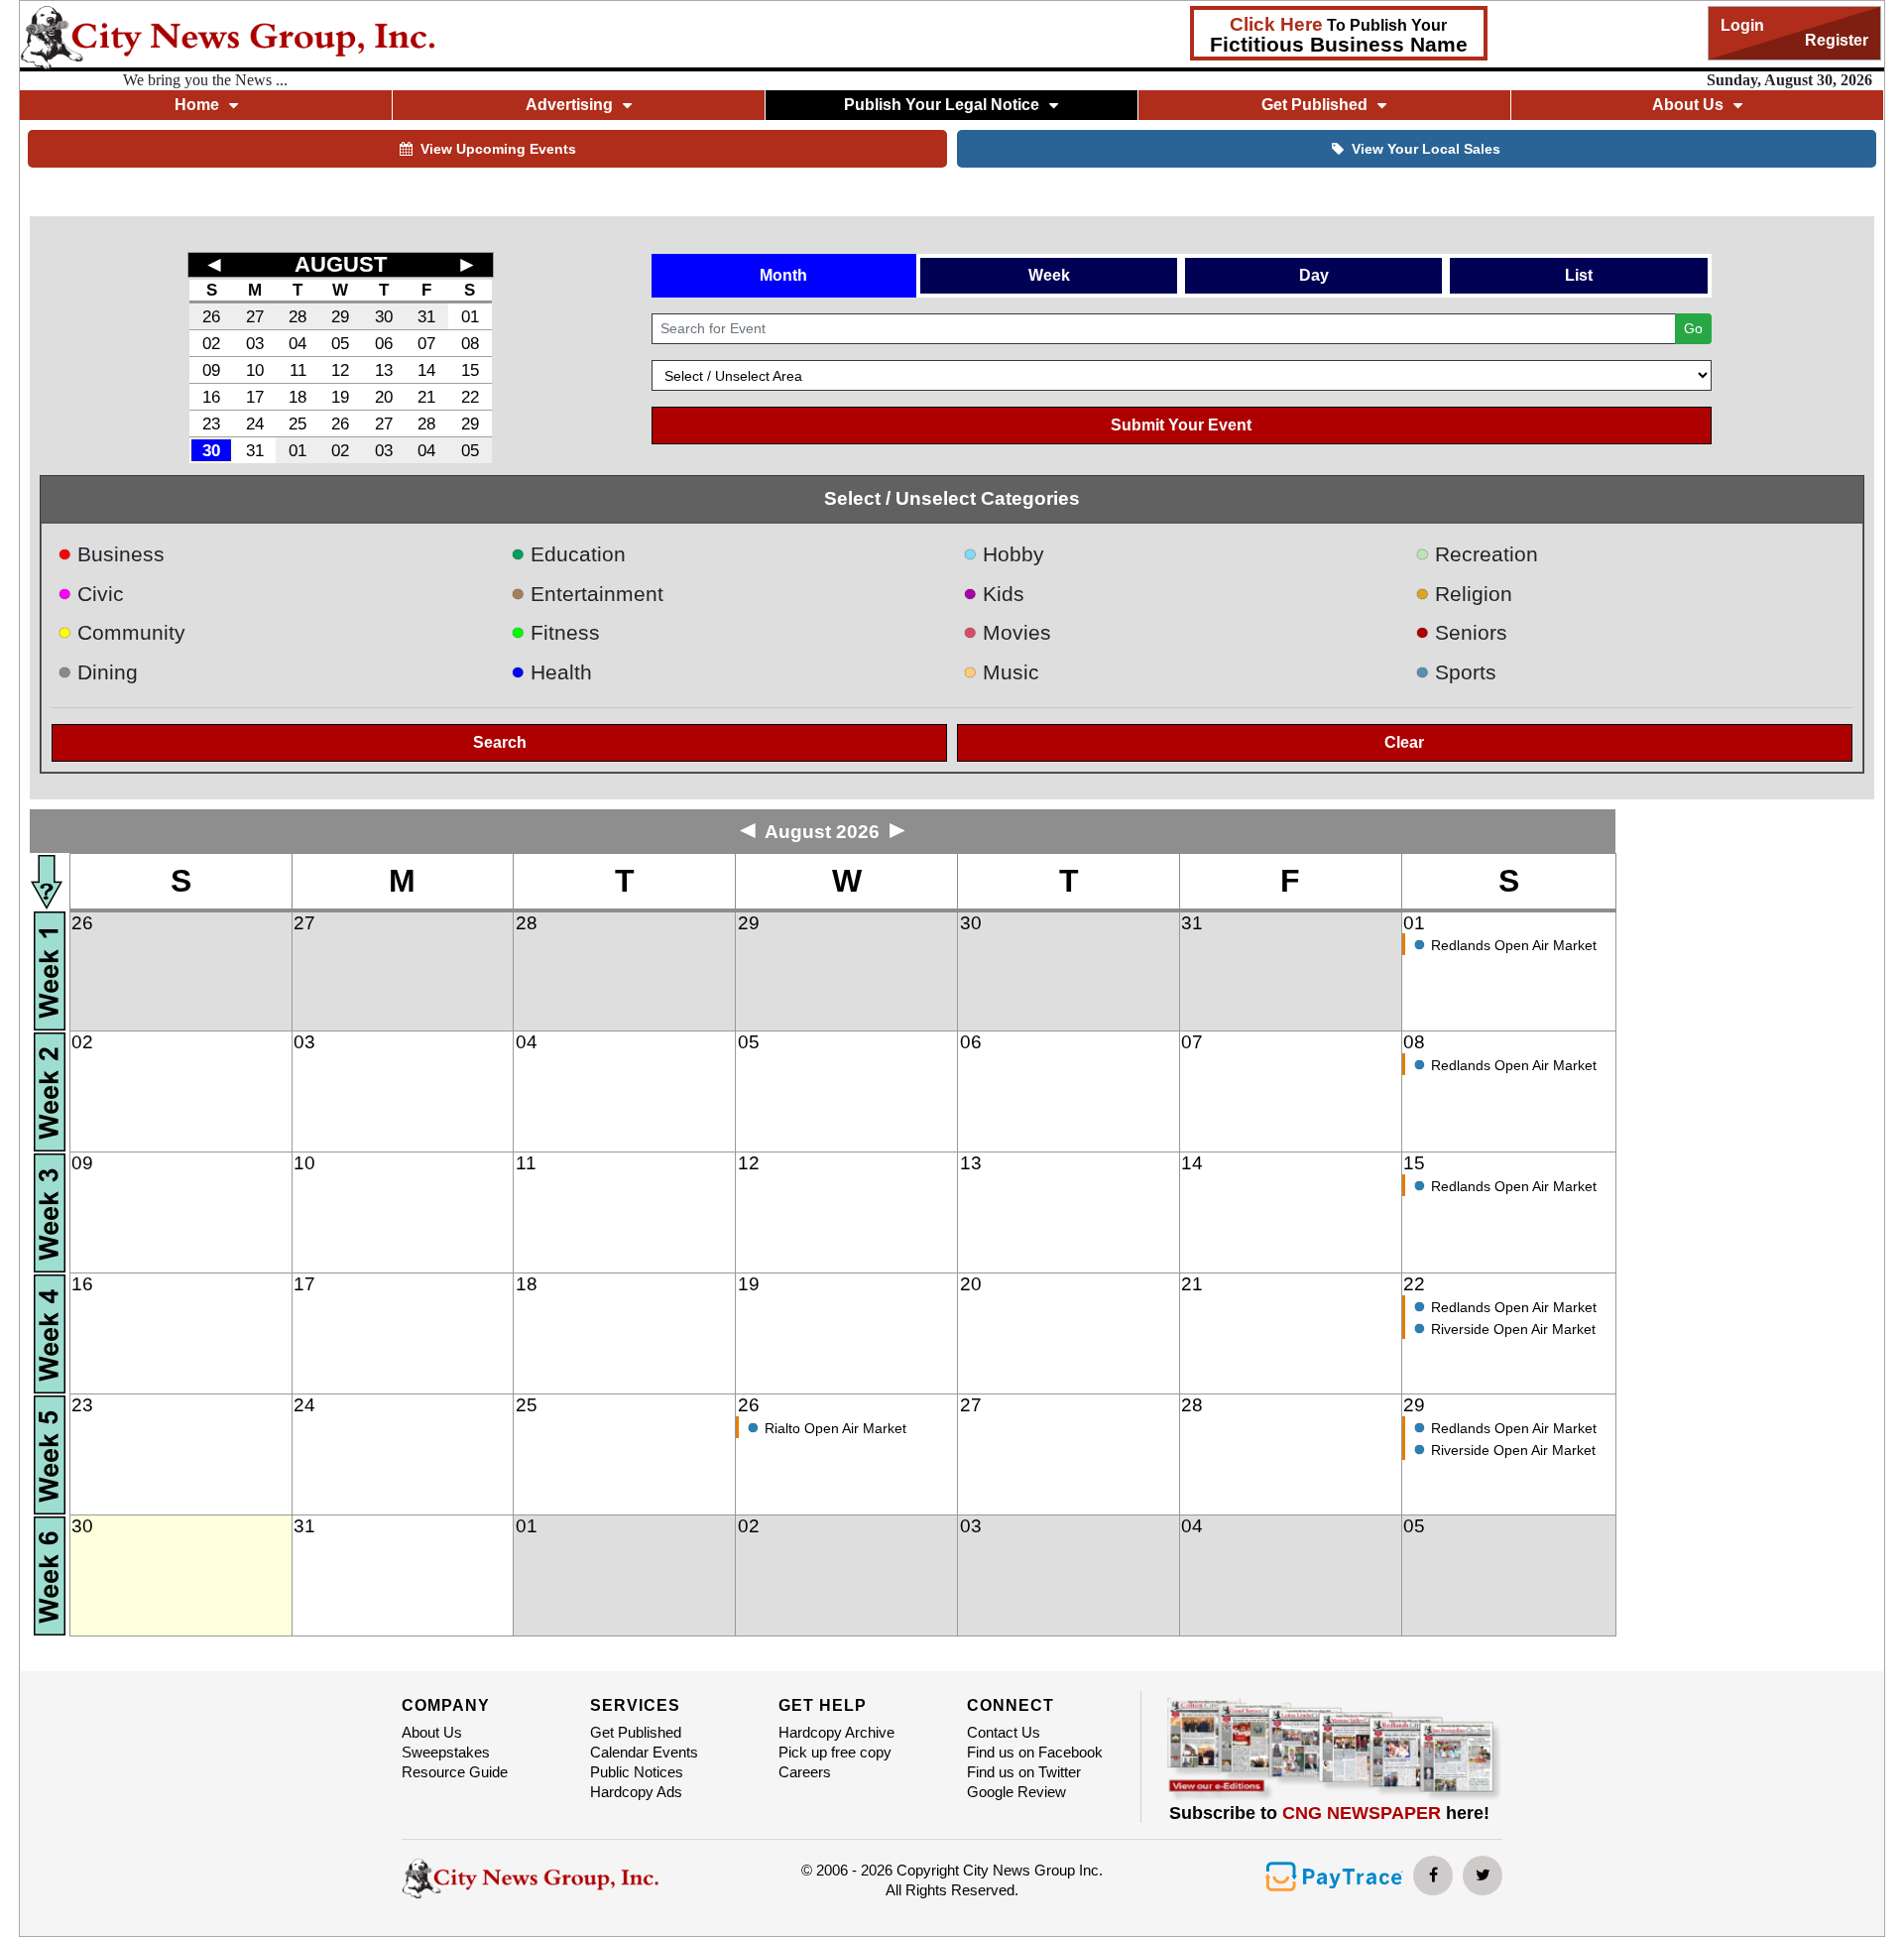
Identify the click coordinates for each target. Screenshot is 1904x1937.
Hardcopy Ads (636, 1792)
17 (255, 397)
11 (298, 370)
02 (211, 343)
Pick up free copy (835, 1752)
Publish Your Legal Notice (942, 105)
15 (470, 370)
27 (255, 316)
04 (297, 343)
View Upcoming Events (498, 149)
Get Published (636, 1732)
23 (211, 424)
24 (255, 424)
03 (255, 343)
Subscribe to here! (1329, 1813)
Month (783, 275)
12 (340, 370)
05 (340, 343)
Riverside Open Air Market (1513, 1329)
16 (211, 397)
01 (470, 316)
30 (384, 316)
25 (297, 424)
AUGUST (341, 264)
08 (470, 343)
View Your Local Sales (1426, 149)
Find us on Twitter (1024, 1772)
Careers (805, 1772)
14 (426, 370)
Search (500, 742)
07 (426, 343)
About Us (432, 1732)
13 (384, 370)
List (1579, 275)
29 (340, 316)
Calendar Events (644, 1752)
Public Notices (637, 1772)
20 (384, 397)
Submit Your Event (1181, 425)
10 (255, 370)
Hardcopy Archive (836, 1732)
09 (211, 370)
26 (211, 316)
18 (297, 397)
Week (1049, 275)
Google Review (1016, 1792)
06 (384, 343)
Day (1314, 275)
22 (470, 397)
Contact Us (1004, 1732)
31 (426, 316)
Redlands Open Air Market (1514, 945)
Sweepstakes (446, 1752)
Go (1693, 328)
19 (340, 397)
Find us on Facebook (1035, 1752)
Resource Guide (455, 1772)
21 (426, 397)
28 (297, 316)
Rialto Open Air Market (835, 1428)
